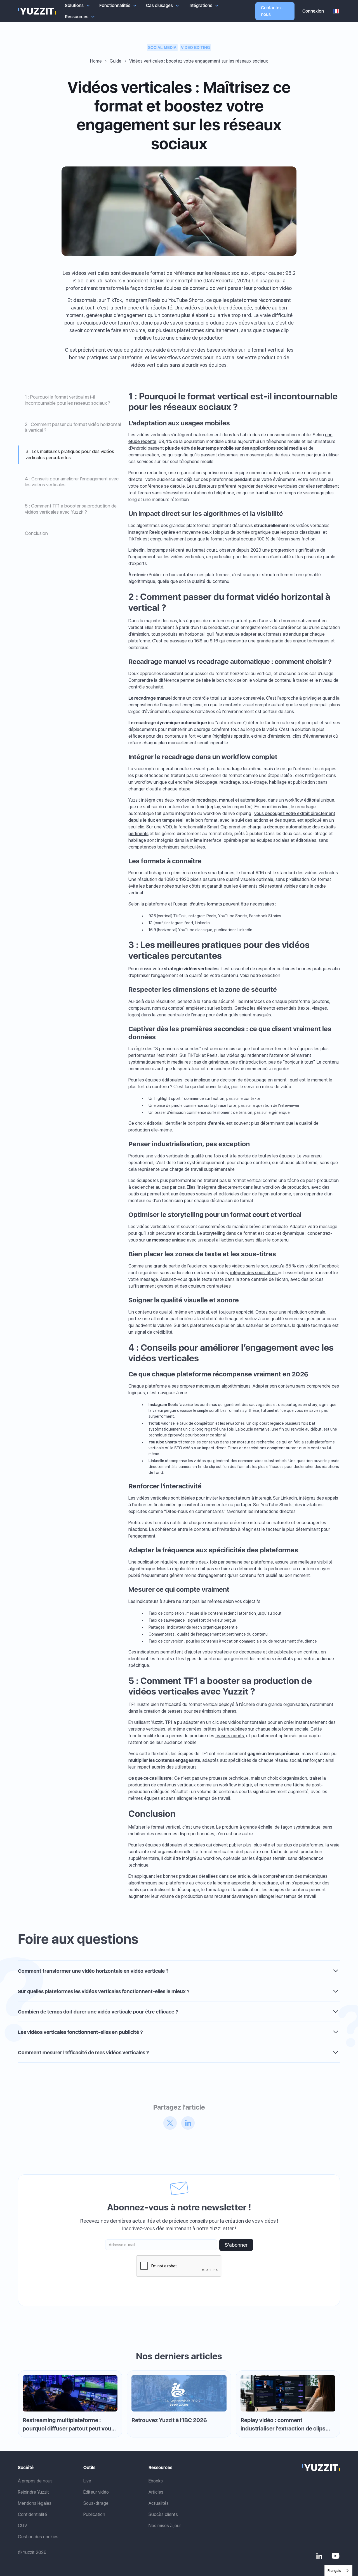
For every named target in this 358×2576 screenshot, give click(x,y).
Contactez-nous (272, 11)
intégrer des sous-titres (254, 1273)
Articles (156, 2492)
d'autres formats (206, 904)
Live (87, 2481)
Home (96, 61)
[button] (78, 6)
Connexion (313, 11)
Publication (94, 2514)
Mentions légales (35, 2503)
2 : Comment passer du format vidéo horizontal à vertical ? (73, 427)
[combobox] (338, 2571)
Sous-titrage (96, 2503)
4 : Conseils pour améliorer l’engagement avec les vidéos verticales (72, 482)
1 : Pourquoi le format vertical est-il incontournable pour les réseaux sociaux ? (68, 400)
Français (334, 2571)
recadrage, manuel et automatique (231, 800)
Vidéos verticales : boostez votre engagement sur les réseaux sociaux (199, 61)
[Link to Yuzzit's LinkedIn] (319, 2556)
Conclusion (36, 533)
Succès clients (163, 2514)
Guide (116, 61)
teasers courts (230, 1736)
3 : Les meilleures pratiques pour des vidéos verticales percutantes (70, 454)
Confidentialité (32, 2514)
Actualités (159, 2503)
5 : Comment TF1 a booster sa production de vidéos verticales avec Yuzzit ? (71, 509)
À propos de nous (35, 2481)
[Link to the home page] (321, 2468)
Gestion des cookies (38, 2537)
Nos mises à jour (165, 2526)
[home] (37, 11)
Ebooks (156, 2481)
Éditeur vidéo (96, 2492)
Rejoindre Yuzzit (33, 2492)
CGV (23, 2526)
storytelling (215, 1233)
